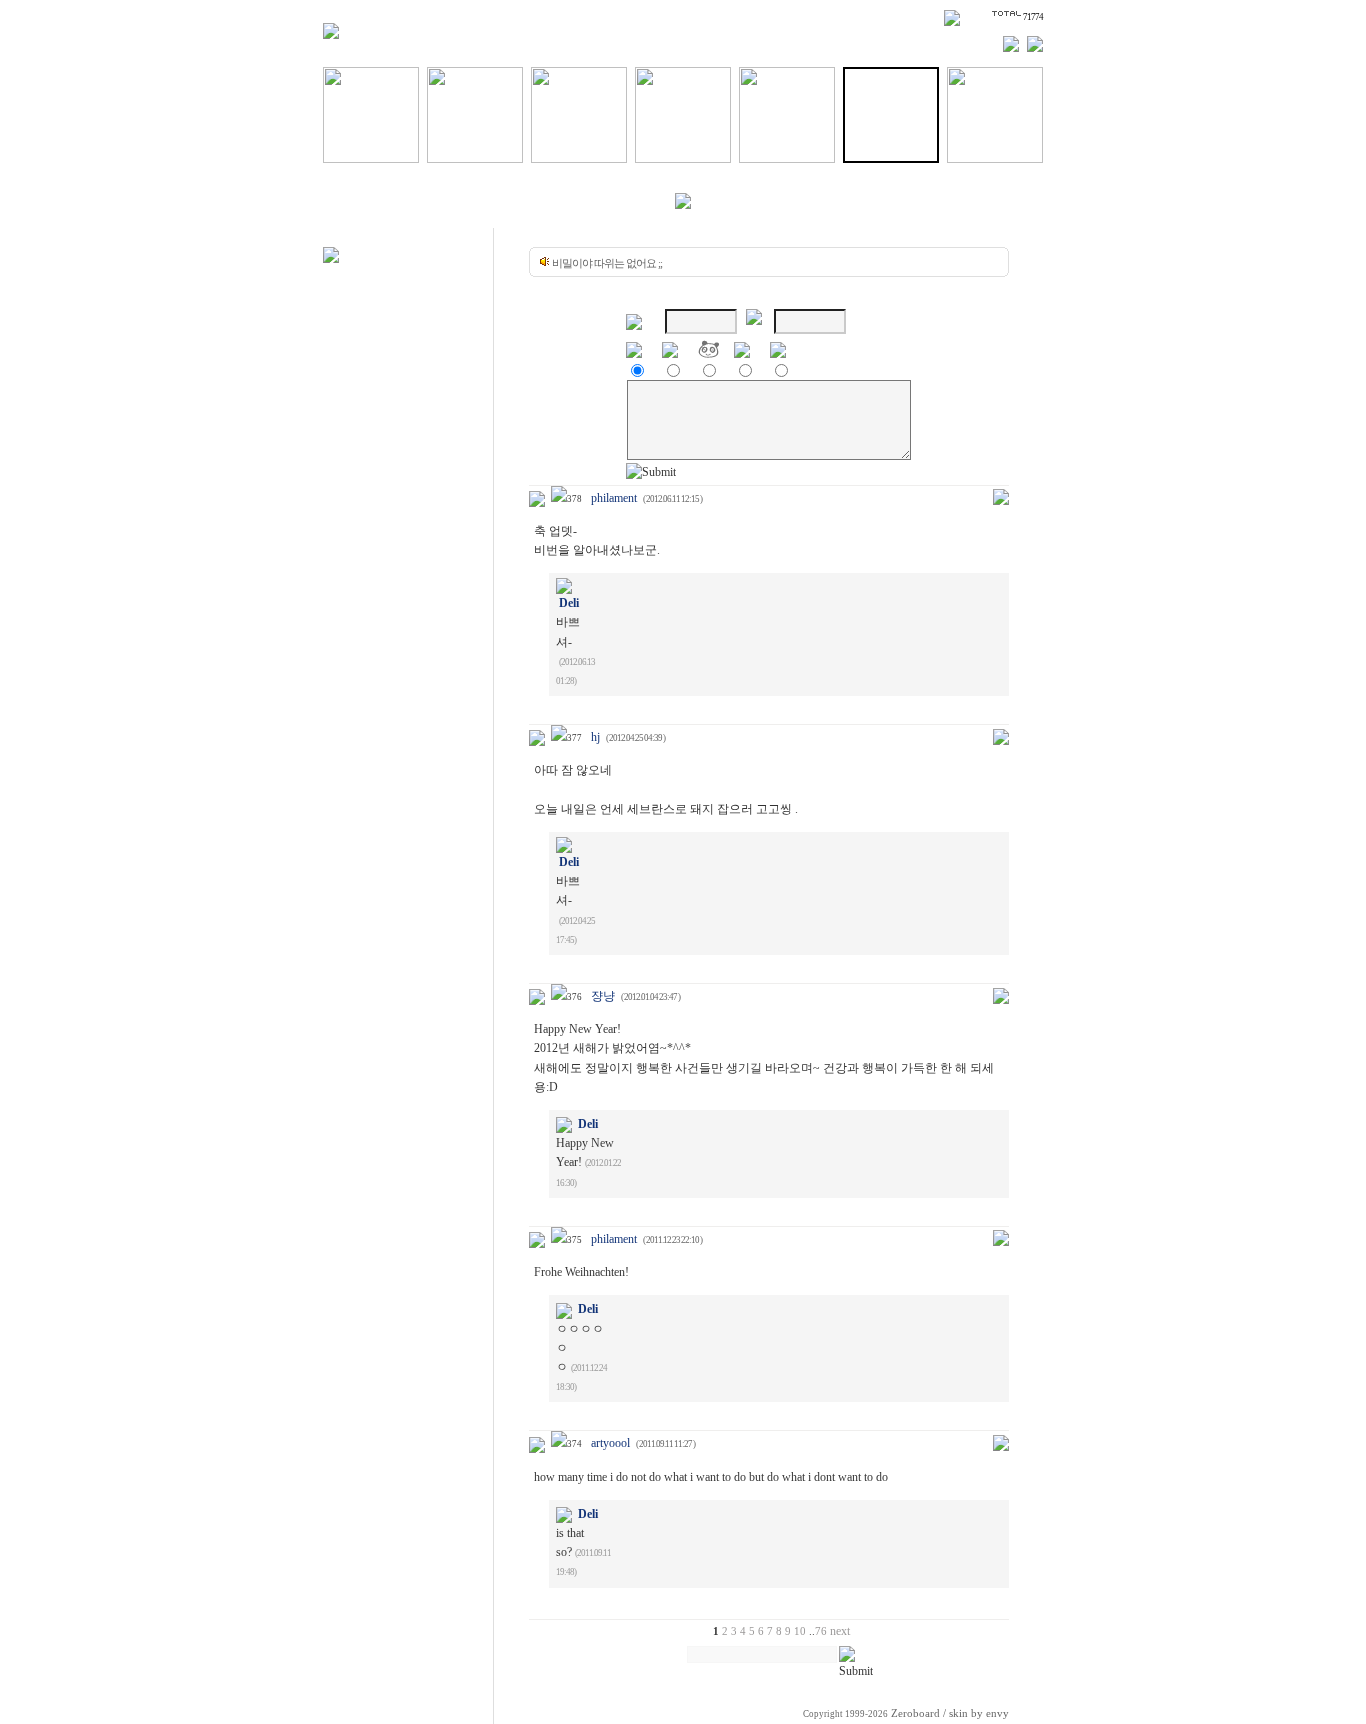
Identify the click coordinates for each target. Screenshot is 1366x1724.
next (840, 1631)
